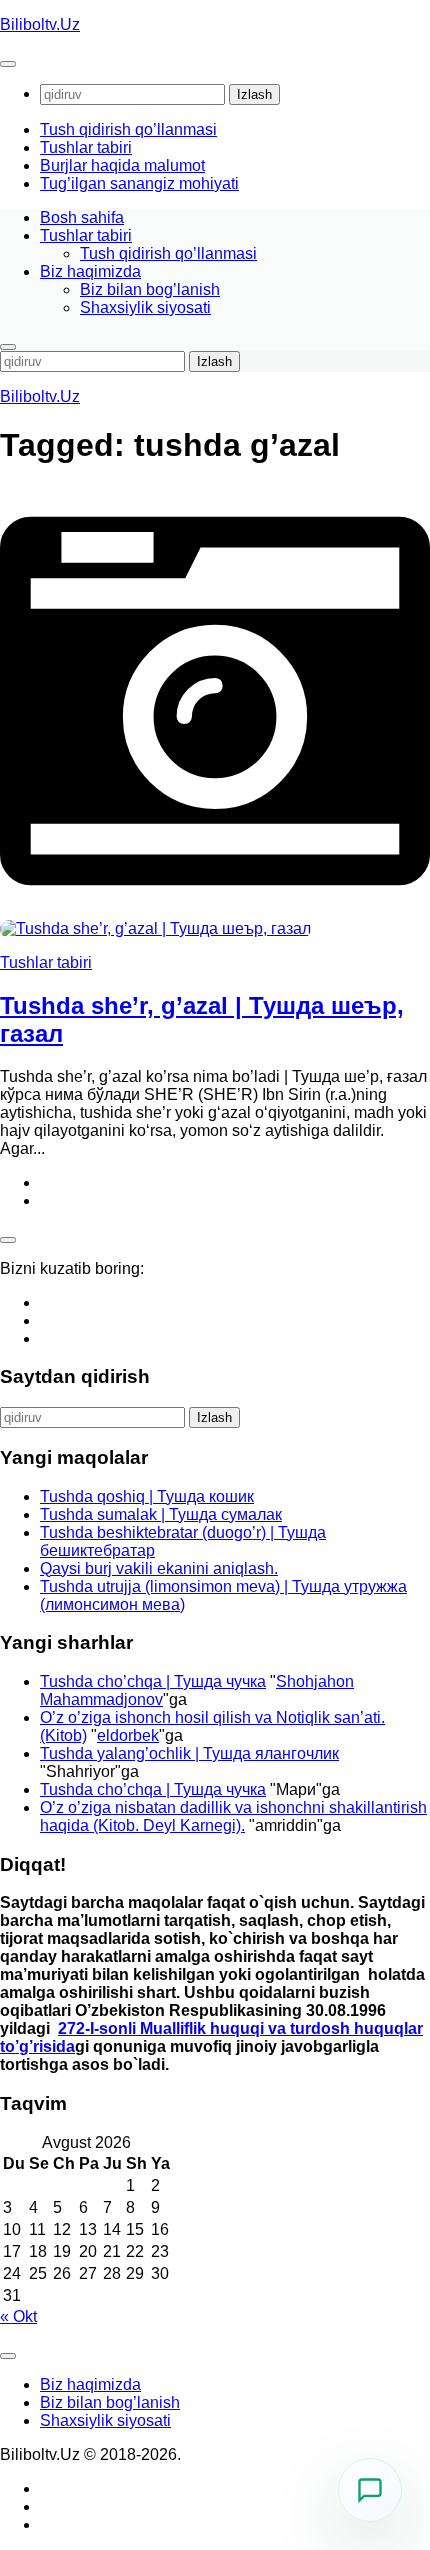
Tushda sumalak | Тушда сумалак (161, 1514)
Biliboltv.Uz (40, 24)
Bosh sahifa (82, 217)
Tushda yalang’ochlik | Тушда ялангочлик (189, 1753)
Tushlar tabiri (86, 147)
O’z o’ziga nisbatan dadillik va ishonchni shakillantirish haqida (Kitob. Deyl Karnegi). (233, 1816)
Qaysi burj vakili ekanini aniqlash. (159, 1568)
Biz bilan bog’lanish (150, 289)
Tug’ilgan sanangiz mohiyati (139, 183)
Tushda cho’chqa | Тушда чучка (153, 1681)
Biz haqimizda (90, 271)
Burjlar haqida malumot (122, 165)
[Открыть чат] (370, 2490)
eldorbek (128, 1735)
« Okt (18, 2316)
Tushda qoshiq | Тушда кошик (147, 1496)
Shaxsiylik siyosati (145, 307)
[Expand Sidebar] (8, 1240)
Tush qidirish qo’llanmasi (128, 129)
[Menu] (8, 64)
